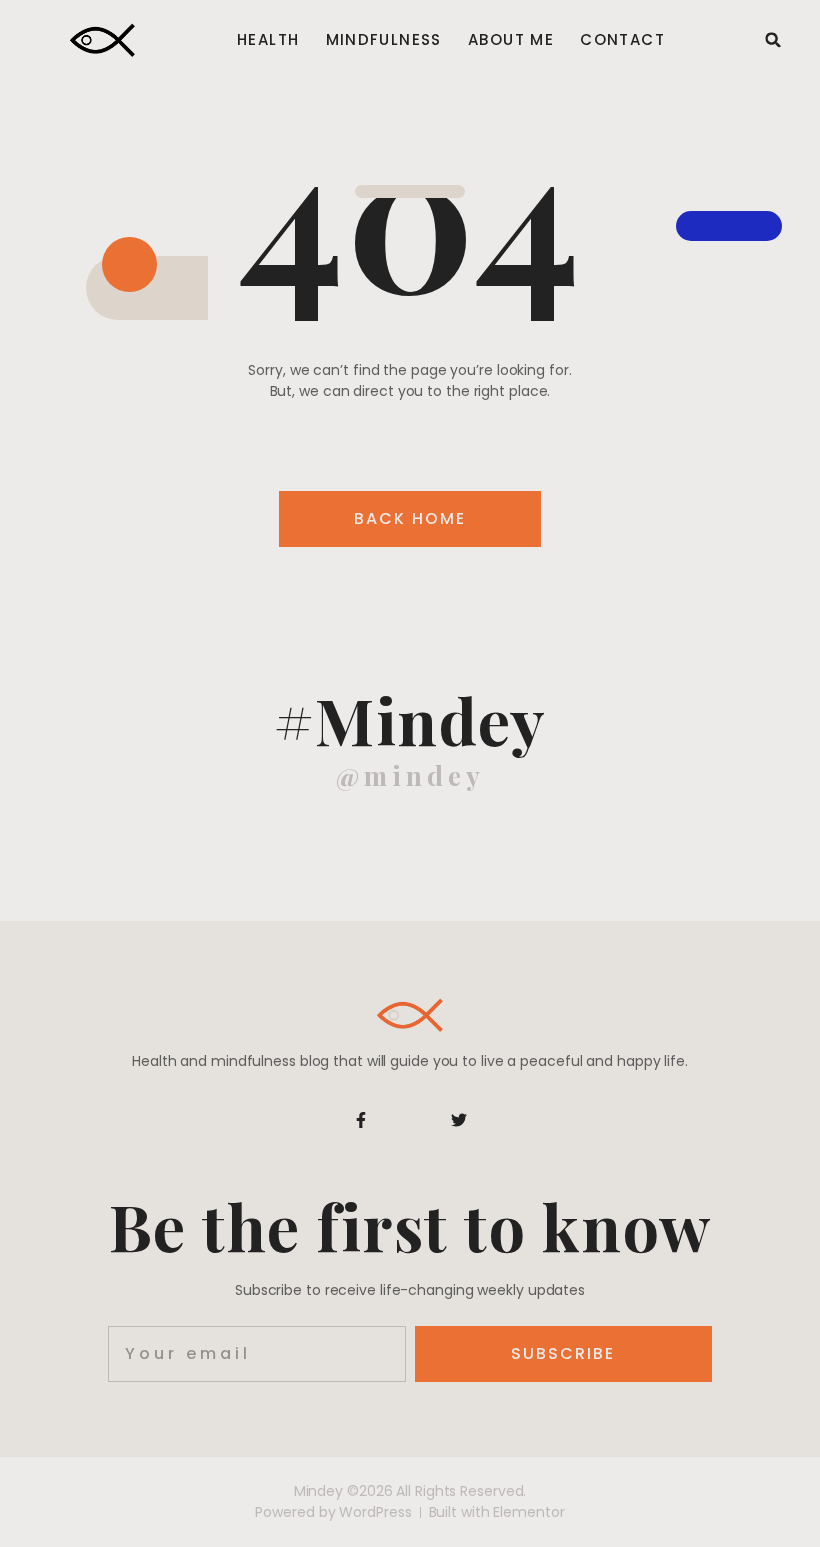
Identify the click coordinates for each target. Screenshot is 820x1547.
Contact (622, 40)
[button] (773, 40)
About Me (511, 40)
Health (268, 40)
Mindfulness (384, 40)
